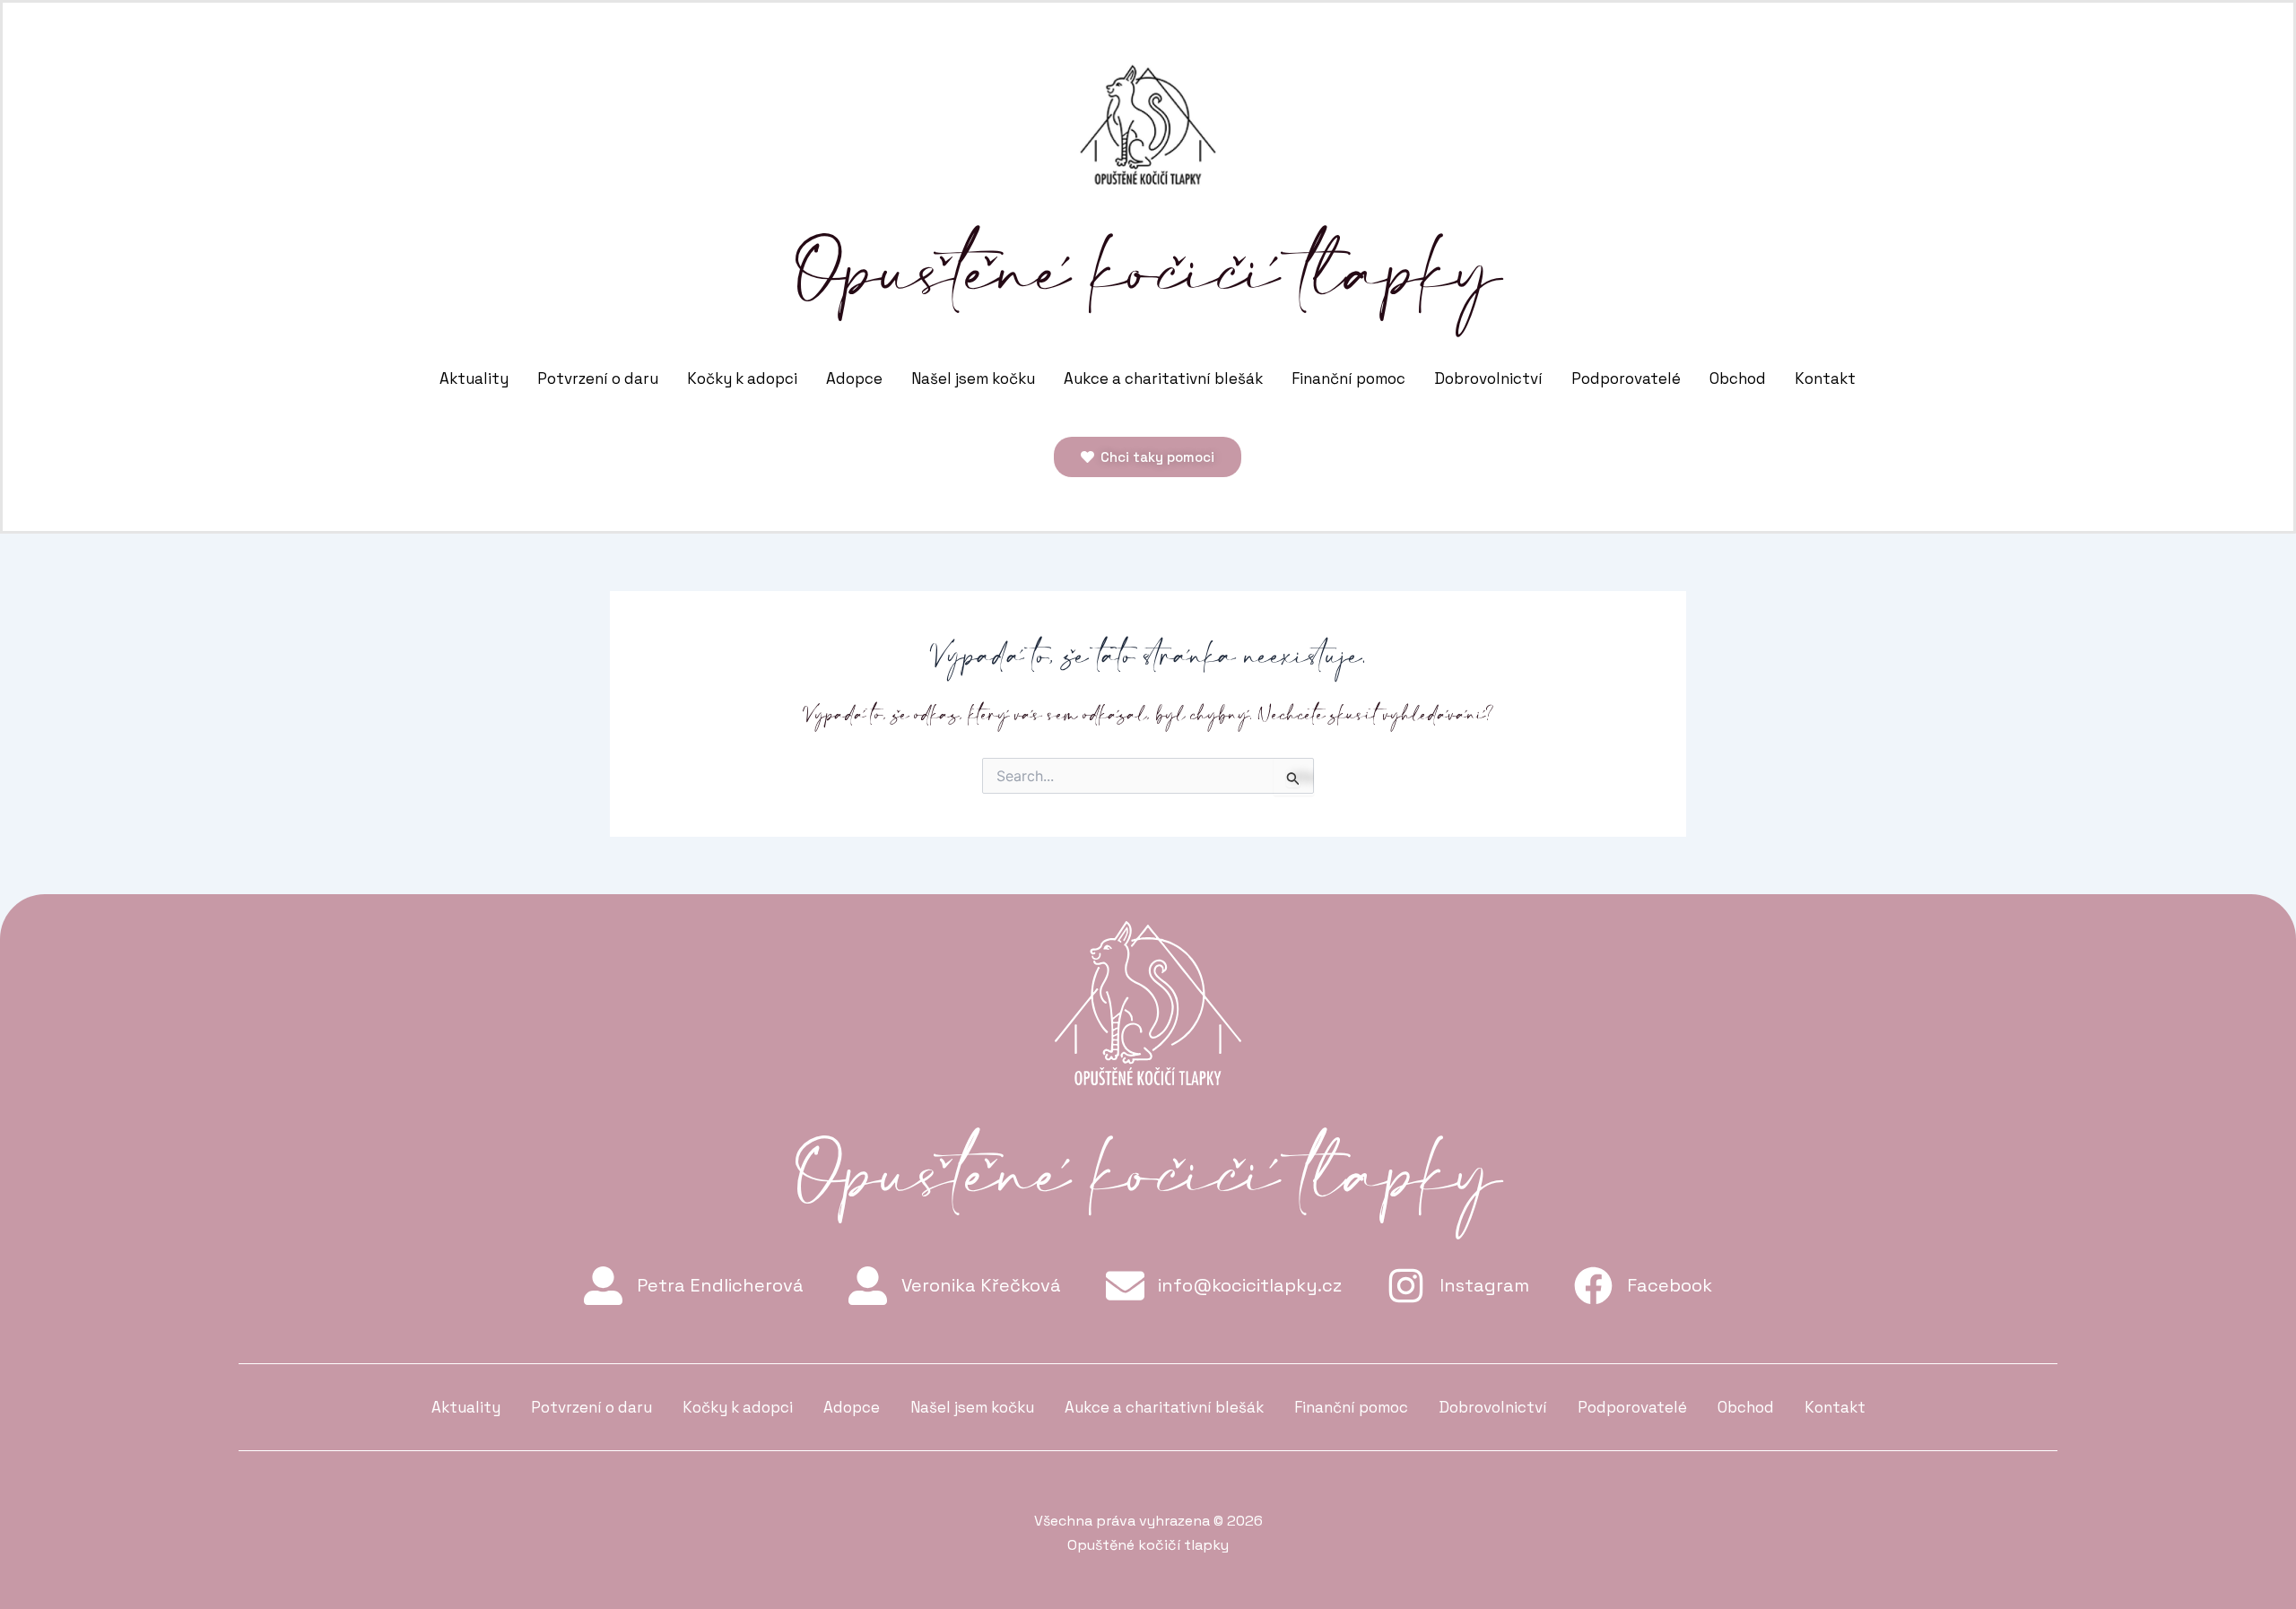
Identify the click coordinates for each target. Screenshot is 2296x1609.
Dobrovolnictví (1488, 378)
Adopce (854, 378)
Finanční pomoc (1348, 378)
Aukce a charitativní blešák (1163, 378)
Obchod (1738, 378)
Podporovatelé (1626, 378)
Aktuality (474, 378)
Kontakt (1825, 378)
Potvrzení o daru (598, 378)
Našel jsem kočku (973, 378)
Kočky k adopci (742, 378)
